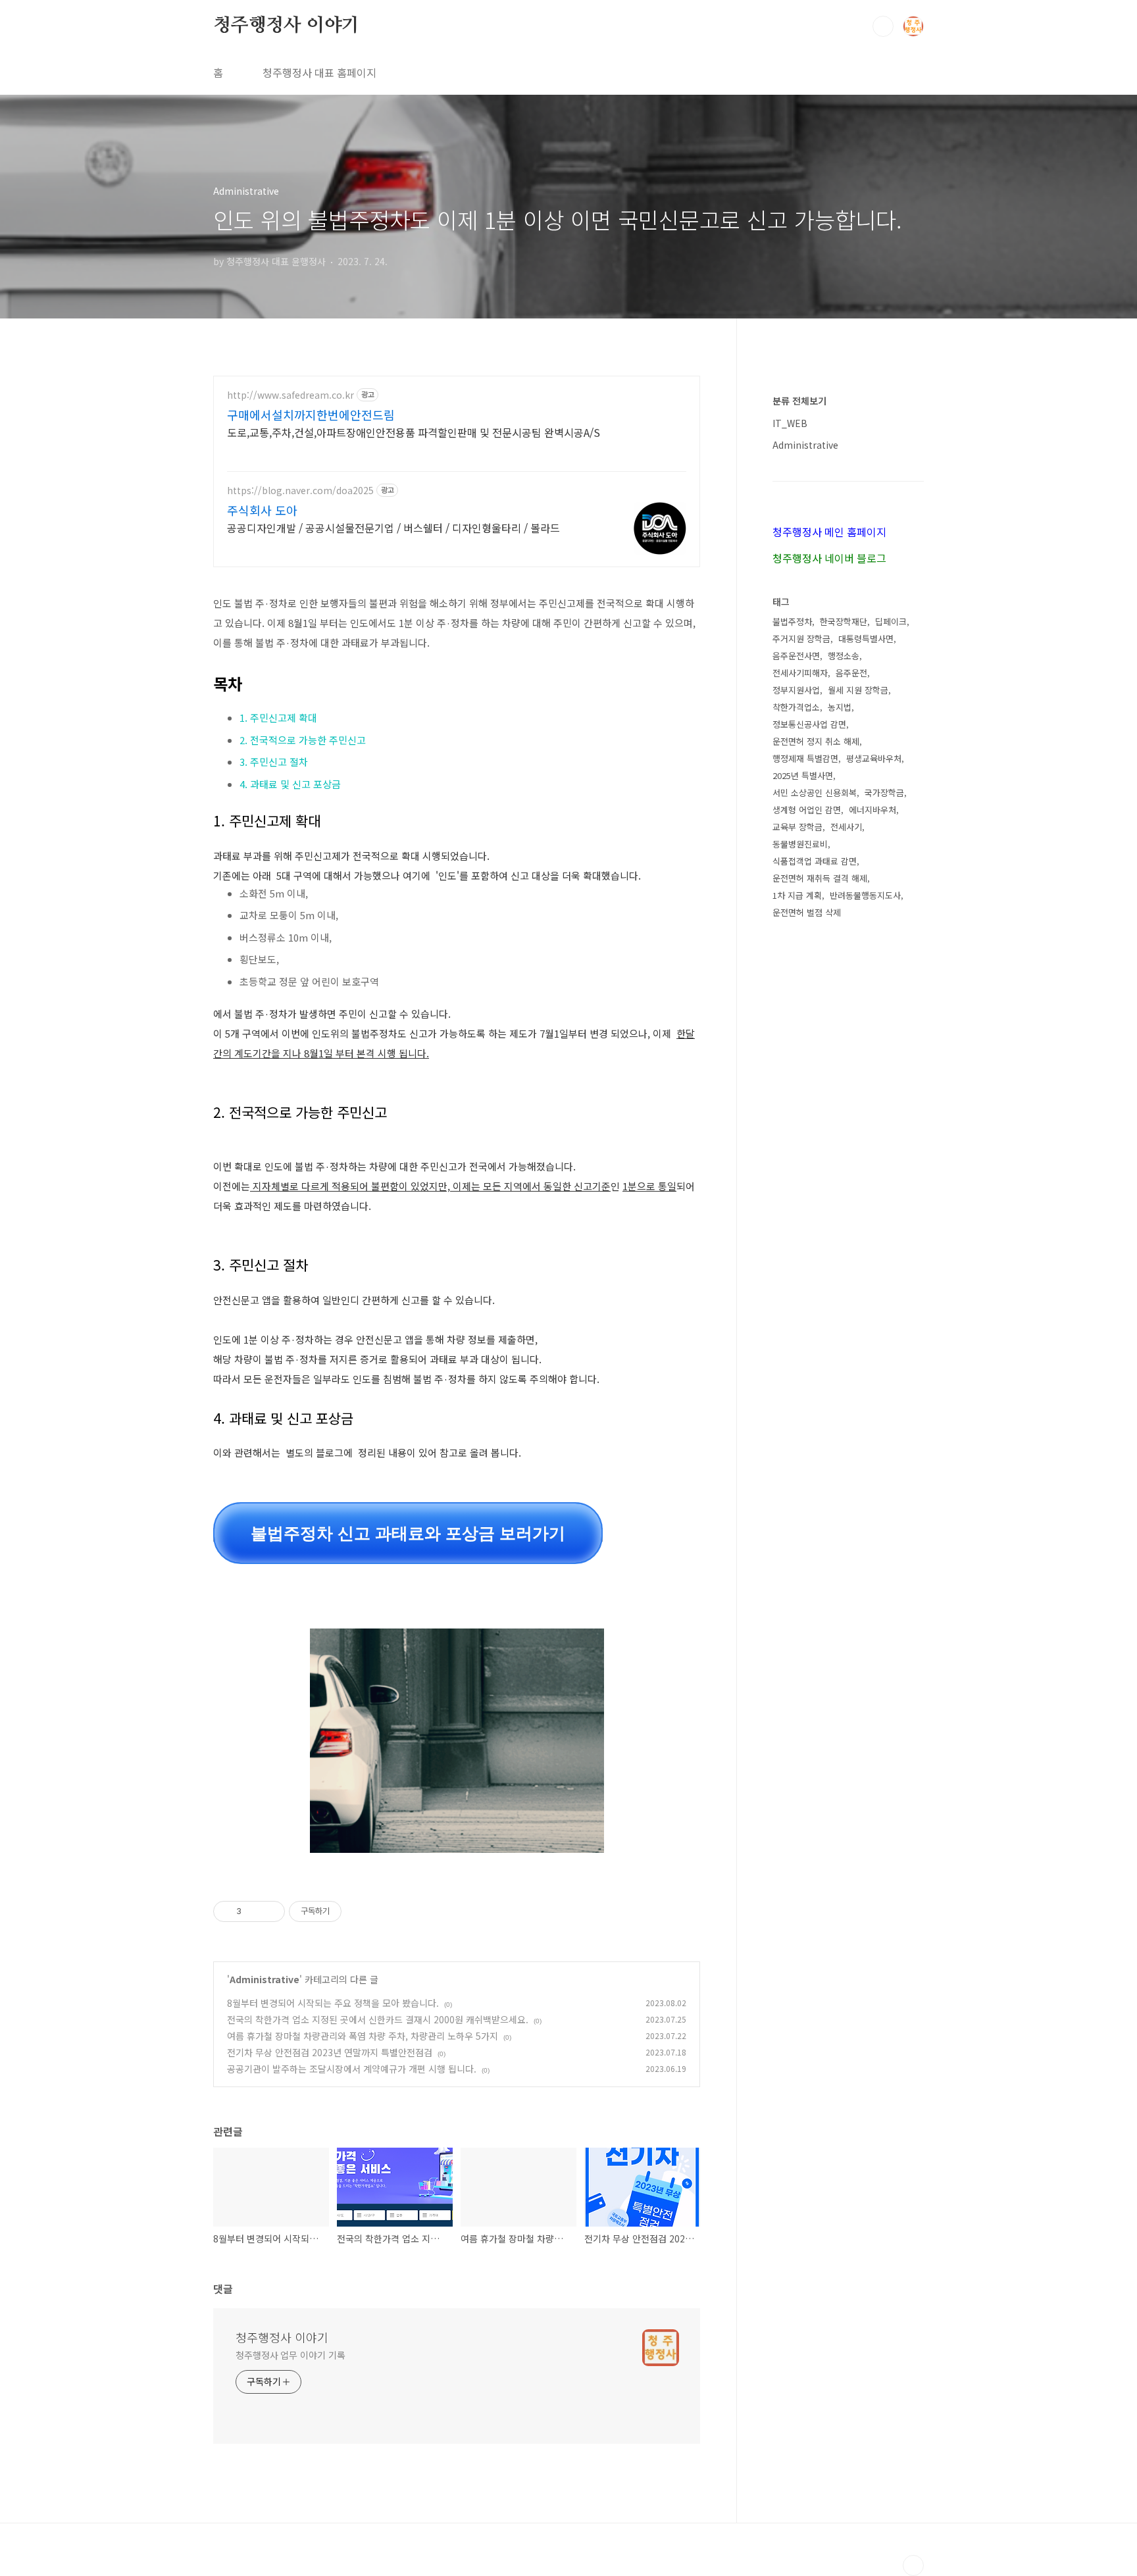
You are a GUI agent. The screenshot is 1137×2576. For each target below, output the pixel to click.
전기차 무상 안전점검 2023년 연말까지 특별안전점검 (330, 2052)
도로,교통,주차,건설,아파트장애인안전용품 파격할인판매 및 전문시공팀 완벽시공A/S (414, 432)
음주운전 (851, 673)
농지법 (840, 707)
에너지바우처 (872, 810)
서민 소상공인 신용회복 (815, 793)
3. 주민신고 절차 (274, 762)
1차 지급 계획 (797, 895)
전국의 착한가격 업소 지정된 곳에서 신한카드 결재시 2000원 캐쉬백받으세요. (378, 2019)
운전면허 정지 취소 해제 (816, 741)
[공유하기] (254, 1911)
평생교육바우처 (874, 758)
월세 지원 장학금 (858, 690)
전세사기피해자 (800, 673)
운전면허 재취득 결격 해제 (820, 878)
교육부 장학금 (797, 827)
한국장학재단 (844, 621)
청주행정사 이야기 (286, 26)
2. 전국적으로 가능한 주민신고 (303, 740)
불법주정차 (792, 621)
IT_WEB (790, 423)
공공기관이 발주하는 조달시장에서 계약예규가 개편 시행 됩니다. (352, 2069)
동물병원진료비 (800, 844)
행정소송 (844, 656)
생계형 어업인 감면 (807, 810)
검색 (883, 26)
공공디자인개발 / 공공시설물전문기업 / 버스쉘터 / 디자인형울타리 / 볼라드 (393, 527)
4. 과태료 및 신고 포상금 (290, 784)
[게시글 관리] (270, 1911)
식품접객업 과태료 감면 (815, 861)
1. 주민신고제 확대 (278, 718)
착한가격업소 (796, 707)
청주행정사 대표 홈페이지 (319, 72)
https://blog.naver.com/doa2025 (300, 491)
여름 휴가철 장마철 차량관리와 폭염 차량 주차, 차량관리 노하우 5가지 (363, 2036)
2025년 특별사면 (803, 775)
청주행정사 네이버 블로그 (829, 558)
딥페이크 (891, 621)
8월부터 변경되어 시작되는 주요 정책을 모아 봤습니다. (333, 2003)
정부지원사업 (796, 690)
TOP (913, 2565)
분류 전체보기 (799, 401)
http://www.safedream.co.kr (291, 395)
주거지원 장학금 (801, 639)
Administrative (265, 1979)
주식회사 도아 (262, 510)
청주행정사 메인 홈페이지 (829, 532)
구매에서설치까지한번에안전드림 (311, 415)
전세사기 (846, 827)
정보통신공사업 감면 (809, 724)
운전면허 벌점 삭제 (807, 912)
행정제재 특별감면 (805, 758)
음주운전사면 (796, 656)
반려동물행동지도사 (865, 895)
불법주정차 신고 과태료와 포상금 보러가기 (408, 1533)
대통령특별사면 (866, 639)
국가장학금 (884, 793)
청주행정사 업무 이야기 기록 (291, 2355)
